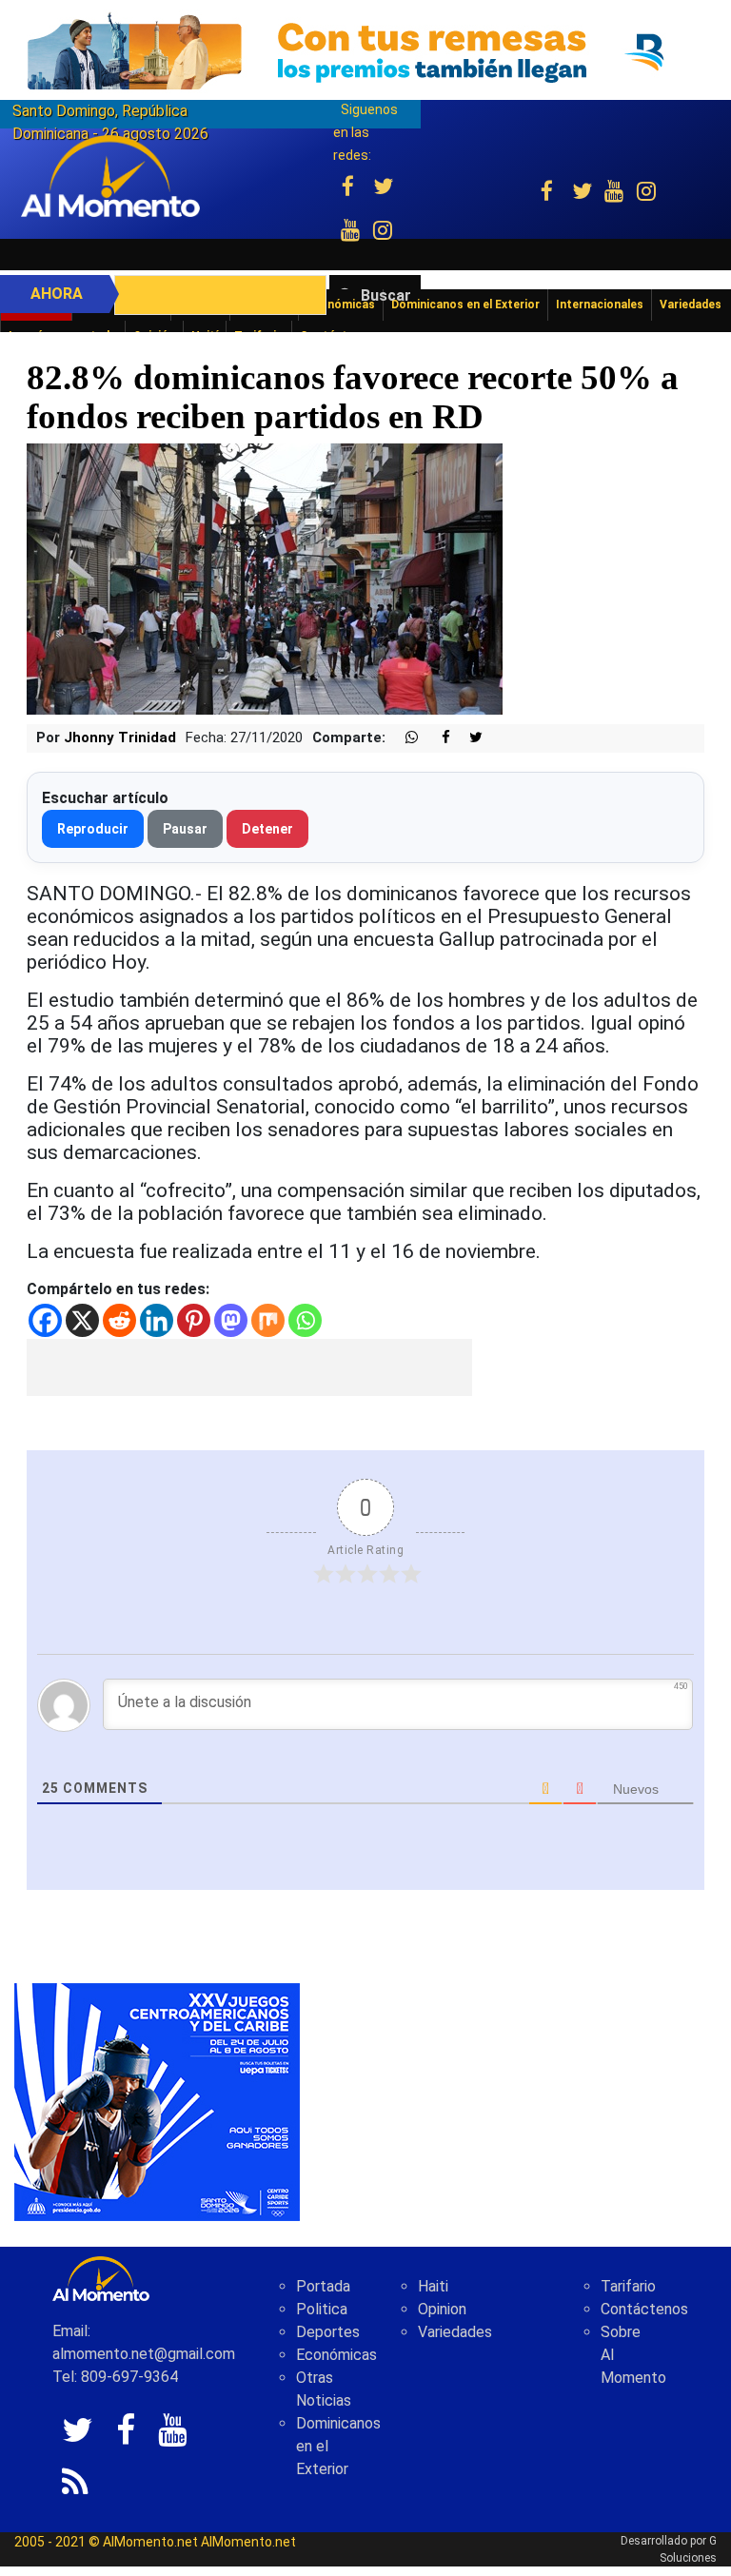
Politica (322, 2309)
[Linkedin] (157, 1320)
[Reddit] (119, 1320)
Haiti (433, 2286)
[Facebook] (45, 1320)
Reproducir (93, 829)
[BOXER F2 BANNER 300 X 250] (157, 2102)
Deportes (328, 2332)
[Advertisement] (249, 1367)
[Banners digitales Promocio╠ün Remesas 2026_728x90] (365, 51)
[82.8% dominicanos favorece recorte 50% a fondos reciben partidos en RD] (265, 578)
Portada (323, 2286)
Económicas (336, 2355)
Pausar (185, 829)
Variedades (455, 2332)
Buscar (386, 295)
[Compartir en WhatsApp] (404, 738)
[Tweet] (468, 738)
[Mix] (268, 1320)
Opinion (442, 2309)
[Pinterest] (194, 1320)
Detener (267, 829)
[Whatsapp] (305, 1320)
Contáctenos (644, 2309)
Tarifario (628, 2286)
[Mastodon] (231, 1320)
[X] (82, 1320)
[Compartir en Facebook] (436, 738)
